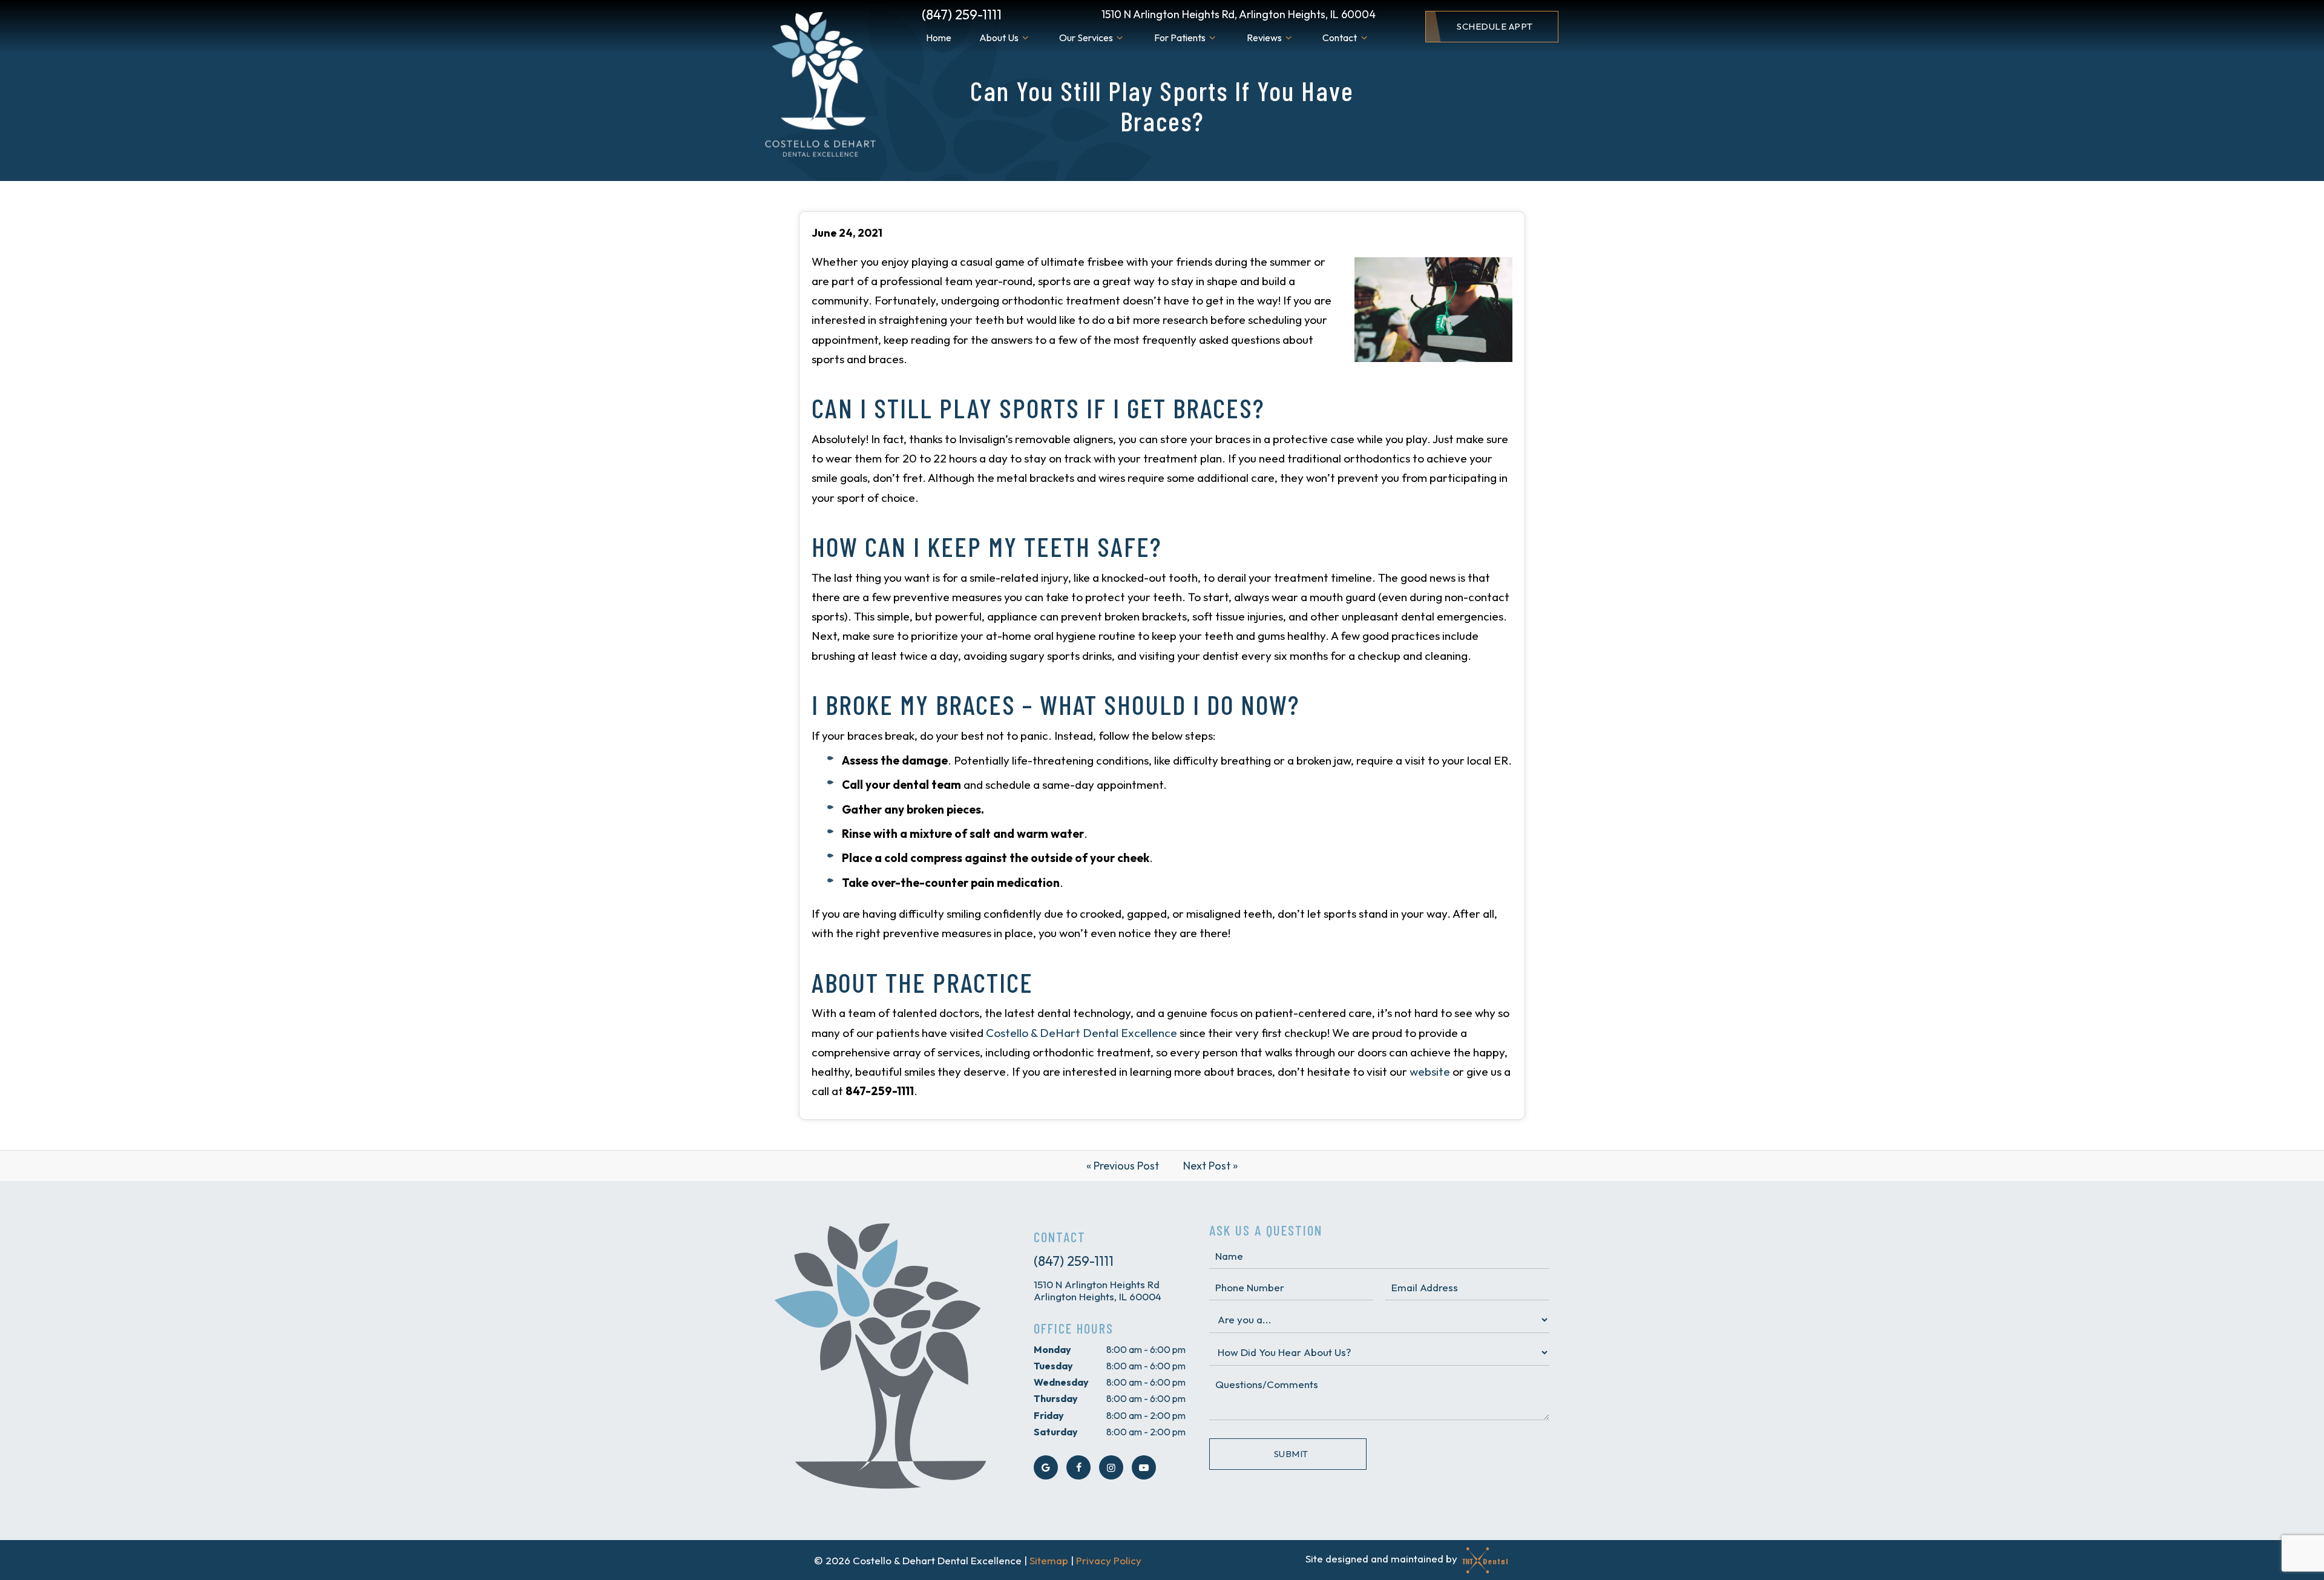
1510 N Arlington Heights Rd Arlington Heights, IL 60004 (1098, 1291)
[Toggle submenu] (1025, 38)
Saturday (1056, 1432)
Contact (1340, 38)
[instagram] (1111, 1467)
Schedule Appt (1495, 26)
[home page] (819, 86)
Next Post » (1210, 1166)
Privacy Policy (1109, 1560)
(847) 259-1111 (962, 15)
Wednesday (1061, 1382)
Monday (1052, 1349)
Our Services (1086, 38)
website (1430, 1071)
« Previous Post (1123, 1166)
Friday (1049, 1415)
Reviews (1264, 38)
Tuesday (1053, 1366)
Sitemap (1049, 1560)
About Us (999, 38)
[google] (1046, 1467)
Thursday (1056, 1398)
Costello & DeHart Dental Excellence (1082, 1033)
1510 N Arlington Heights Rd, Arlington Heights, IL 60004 (1239, 14)
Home (939, 38)
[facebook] (1078, 1467)
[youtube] (1144, 1467)
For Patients (1180, 38)
